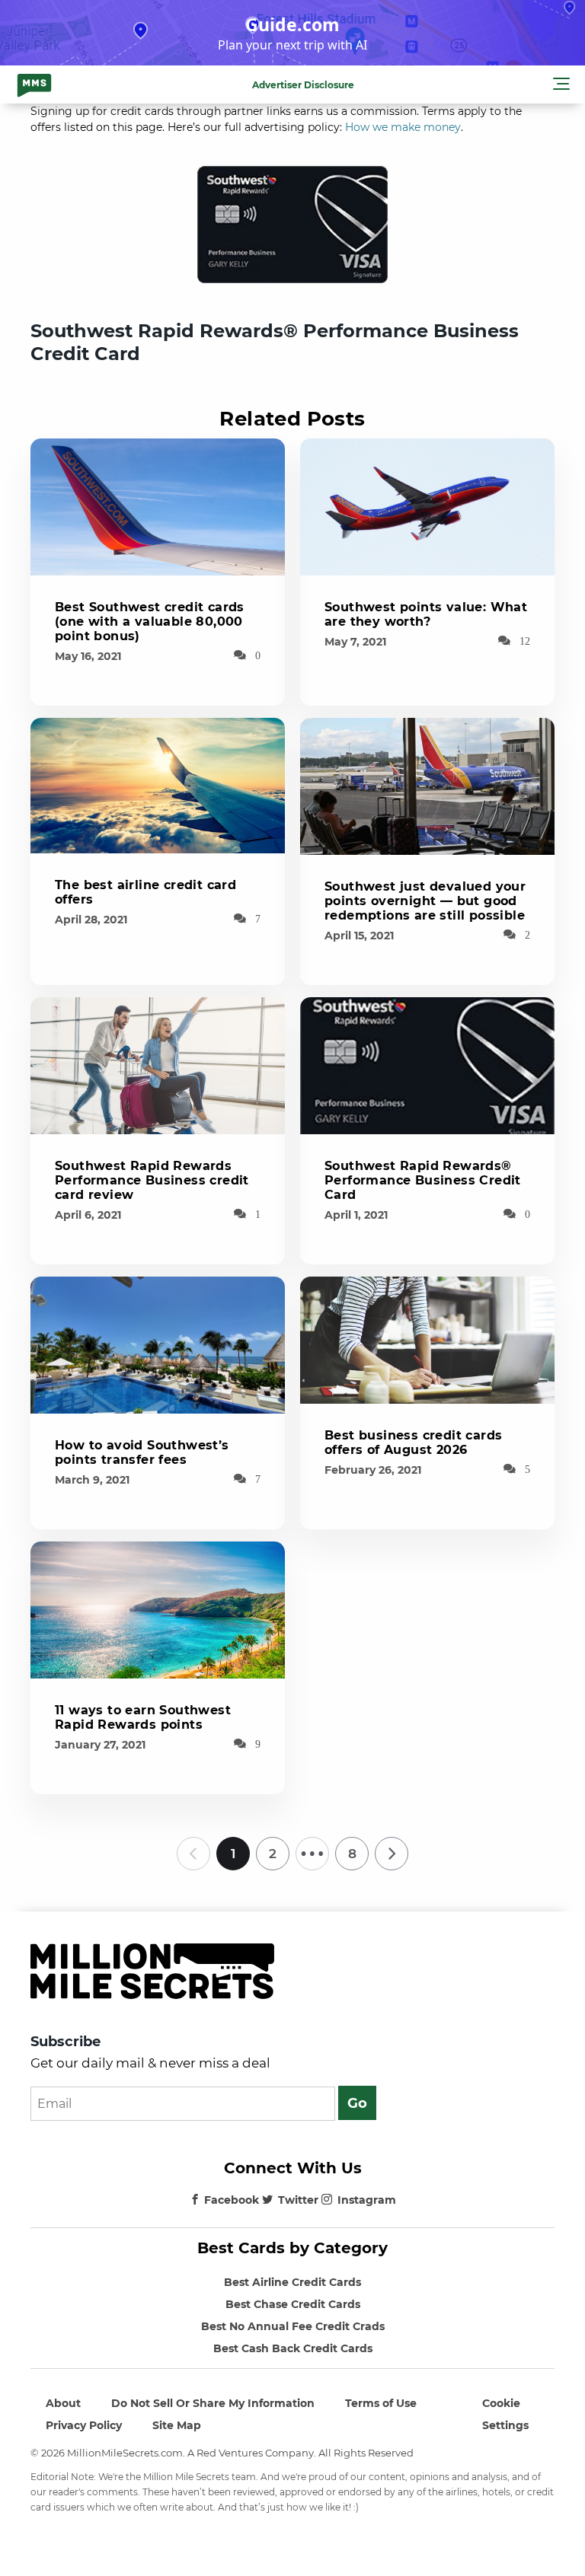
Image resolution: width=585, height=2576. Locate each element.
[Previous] (193, 1854)
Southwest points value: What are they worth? (426, 614)
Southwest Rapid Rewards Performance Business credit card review (152, 1180)
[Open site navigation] (561, 86)
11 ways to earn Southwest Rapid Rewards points (143, 1717)
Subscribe (66, 2042)
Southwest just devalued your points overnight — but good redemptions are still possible (425, 901)
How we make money (403, 127)
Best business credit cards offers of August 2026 (413, 1443)
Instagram (367, 2200)
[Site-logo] (34, 84)
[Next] (392, 1854)
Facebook (232, 2200)
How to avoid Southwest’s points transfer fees (142, 1452)
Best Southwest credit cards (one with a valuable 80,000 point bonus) (150, 622)
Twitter (298, 2200)
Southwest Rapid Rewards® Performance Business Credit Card (423, 1180)
